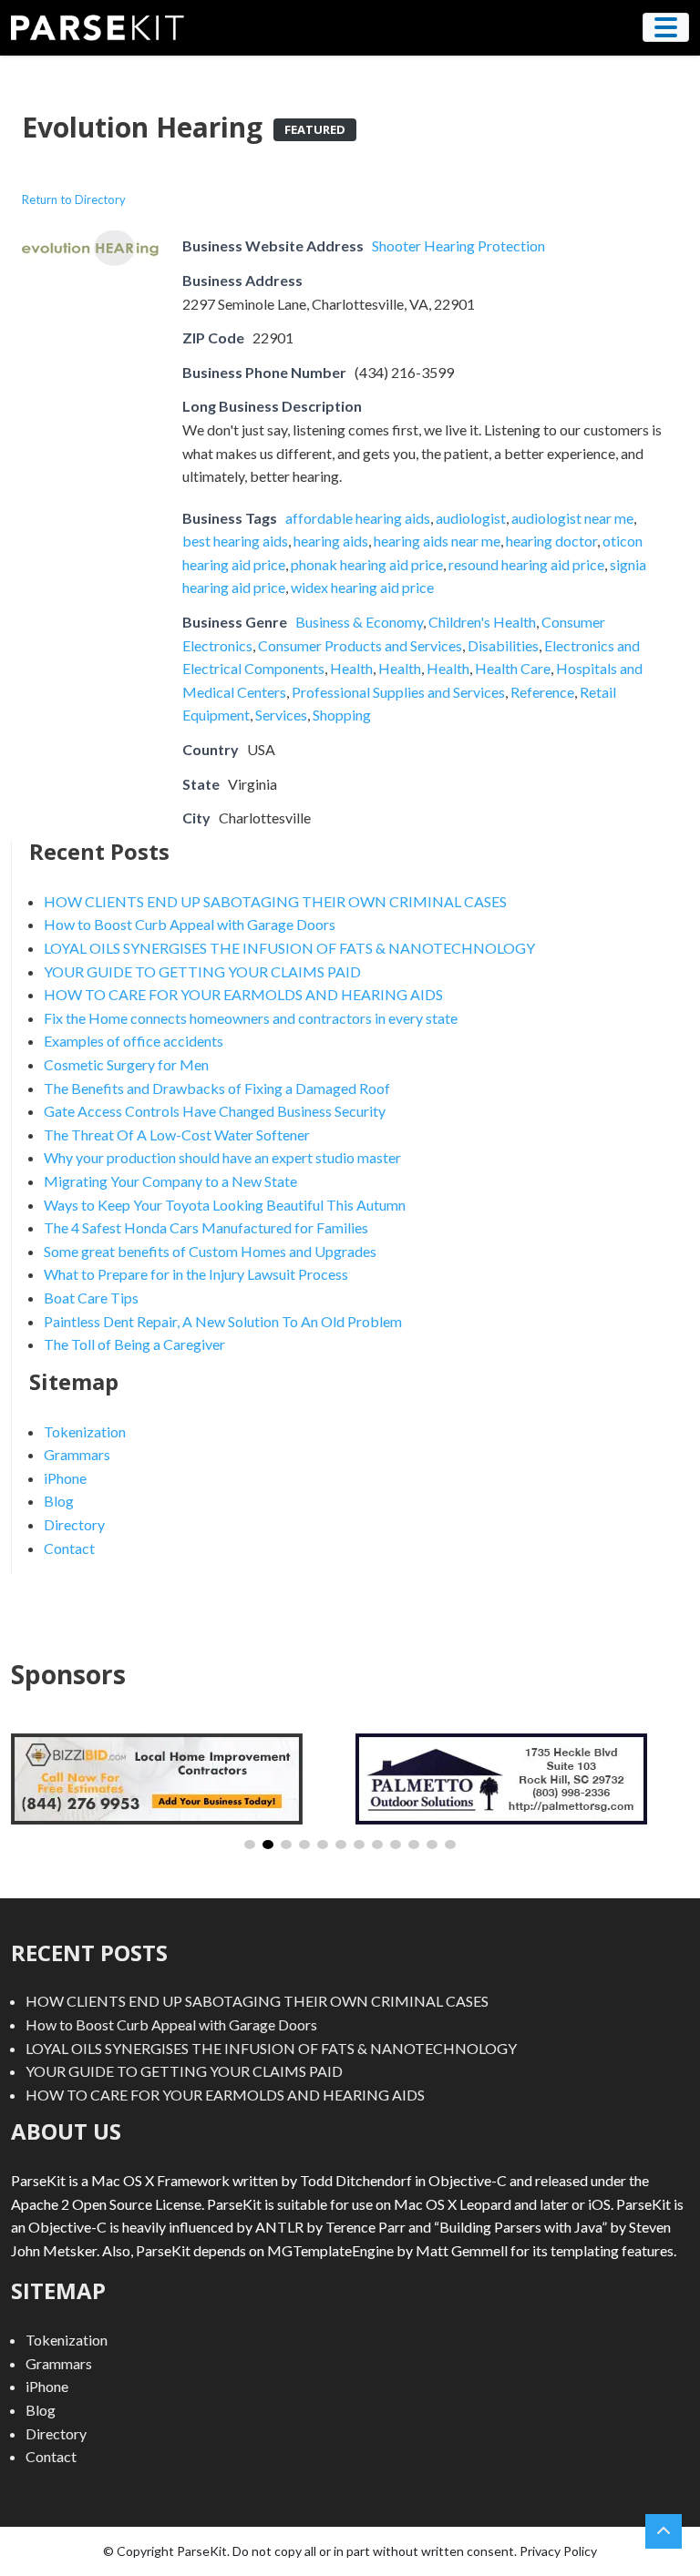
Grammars (77, 1454)
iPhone (65, 1478)
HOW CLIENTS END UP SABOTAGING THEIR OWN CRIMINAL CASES (275, 901)
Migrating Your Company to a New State (170, 1181)
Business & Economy (359, 622)
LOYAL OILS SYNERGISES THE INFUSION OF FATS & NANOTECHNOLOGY (289, 948)
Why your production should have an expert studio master (222, 1157)
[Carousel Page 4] (304, 1845)
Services (281, 715)
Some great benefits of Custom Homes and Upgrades (210, 1251)
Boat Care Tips (91, 1298)
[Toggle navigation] (666, 27)
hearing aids (331, 541)
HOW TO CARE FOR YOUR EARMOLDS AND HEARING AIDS (243, 994)
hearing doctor (551, 541)
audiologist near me (572, 518)
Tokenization (85, 1431)
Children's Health (482, 622)
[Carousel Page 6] (341, 1845)
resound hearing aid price (526, 564)
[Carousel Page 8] (377, 1845)
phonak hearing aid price (367, 564)
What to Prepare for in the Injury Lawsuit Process (196, 1274)
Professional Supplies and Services (398, 692)
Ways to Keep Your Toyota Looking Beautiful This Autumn (225, 1205)
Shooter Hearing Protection (458, 245)
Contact (69, 1548)
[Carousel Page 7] (359, 1845)
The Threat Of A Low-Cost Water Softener (177, 1135)
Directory (74, 1524)
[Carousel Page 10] (414, 1845)
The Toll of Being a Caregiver (134, 1344)
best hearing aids (235, 541)
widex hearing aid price (362, 587)
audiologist (471, 518)
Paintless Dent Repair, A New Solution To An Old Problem (223, 1321)
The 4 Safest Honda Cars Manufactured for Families (206, 1227)
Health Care (513, 668)
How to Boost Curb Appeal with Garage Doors (190, 924)
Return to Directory (74, 199)
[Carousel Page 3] (286, 1845)
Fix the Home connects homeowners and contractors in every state (251, 1018)
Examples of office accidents (134, 1041)
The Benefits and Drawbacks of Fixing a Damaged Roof (217, 1088)
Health (351, 668)
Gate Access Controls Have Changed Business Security (215, 1111)
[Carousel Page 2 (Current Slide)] (268, 1845)
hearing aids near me (437, 541)
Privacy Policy (558, 2551)
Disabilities (503, 645)
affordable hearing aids (358, 518)
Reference (542, 692)
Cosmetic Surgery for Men (126, 1064)
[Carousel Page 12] (450, 1845)
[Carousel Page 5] (323, 1845)
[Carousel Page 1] (250, 1845)
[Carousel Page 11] (432, 1845)
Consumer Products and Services (360, 645)
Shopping (342, 715)
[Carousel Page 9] (396, 1845)
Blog (59, 1501)
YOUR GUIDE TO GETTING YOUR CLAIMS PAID (202, 971)
